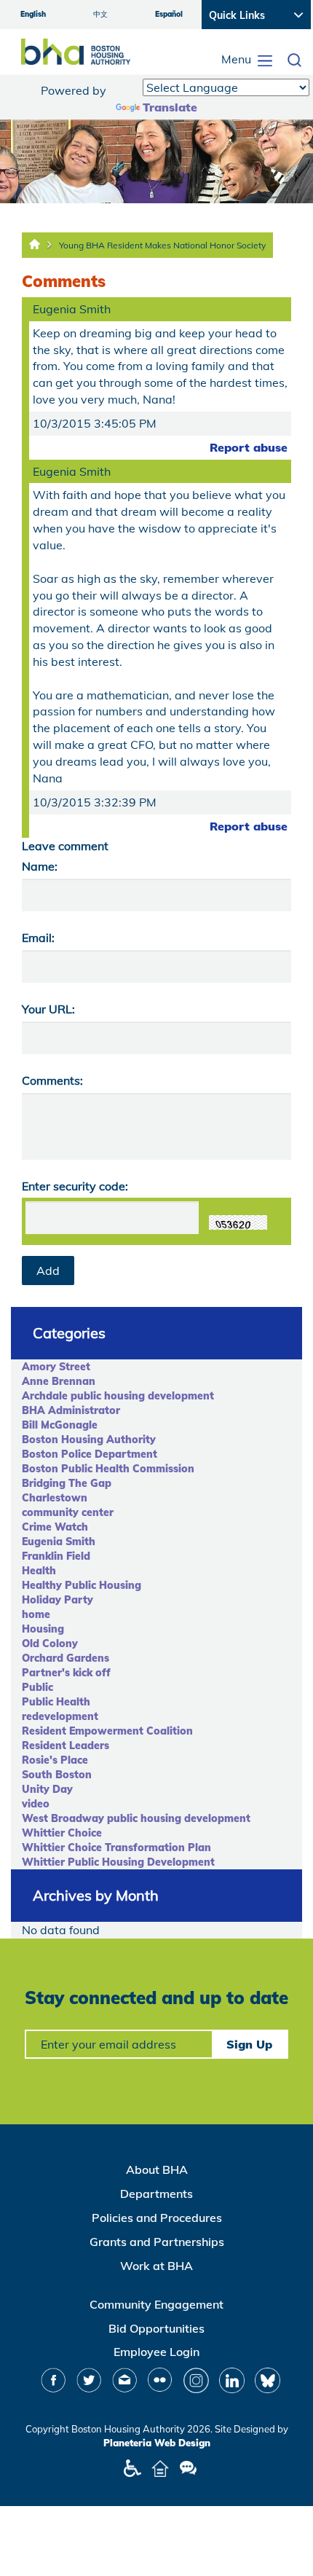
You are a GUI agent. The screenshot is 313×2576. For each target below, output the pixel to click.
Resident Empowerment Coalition (107, 1731)
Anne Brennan (59, 1381)
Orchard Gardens (66, 1658)
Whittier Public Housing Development (118, 1862)
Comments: (52, 1080)
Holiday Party (58, 1600)
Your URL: (48, 1009)
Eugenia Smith (59, 1542)
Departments (156, 2194)
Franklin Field (56, 1556)
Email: (38, 938)
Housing (43, 1629)
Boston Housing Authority (89, 1440)
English (33, 14)
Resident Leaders (66, 1746)
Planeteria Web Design (157, 2443)
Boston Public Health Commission (108, 1469)
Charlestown (55, 1498)
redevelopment (60, 1716)
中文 (100, 14)
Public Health (56, 1702)
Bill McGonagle (60, 1425)
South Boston (57, 1775)
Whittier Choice (62, 1833)
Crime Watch (55, 1527)
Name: (40, 866)
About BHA (157, 2169)
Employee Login (156, 2352)
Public (37, 1687)
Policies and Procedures (157, 2218)
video (36, 1804)
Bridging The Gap (67, 1483)
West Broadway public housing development (136, 1818)
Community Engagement (156, 2304)
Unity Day (47, 1789)
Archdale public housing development (118, 1396)
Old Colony (50, 1644)
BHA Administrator (71, 1410)
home (36, 1614)
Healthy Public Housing (82, 1585)
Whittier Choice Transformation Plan (116, 1847)
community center (68, 1512)
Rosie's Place (55, 1760)
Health (39, 1571)
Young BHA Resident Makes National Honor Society (162, 245)
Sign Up (249, 2044)
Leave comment (65, 846)
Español (169, 14)
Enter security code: (75, 1186)
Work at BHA (156, 2266)
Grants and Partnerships (157, 2242)
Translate (170, 107)
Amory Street (56, 1367)
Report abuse (249, 447)
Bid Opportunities (156, 2328)
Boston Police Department (90, 1454)
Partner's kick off (66, 1673)
